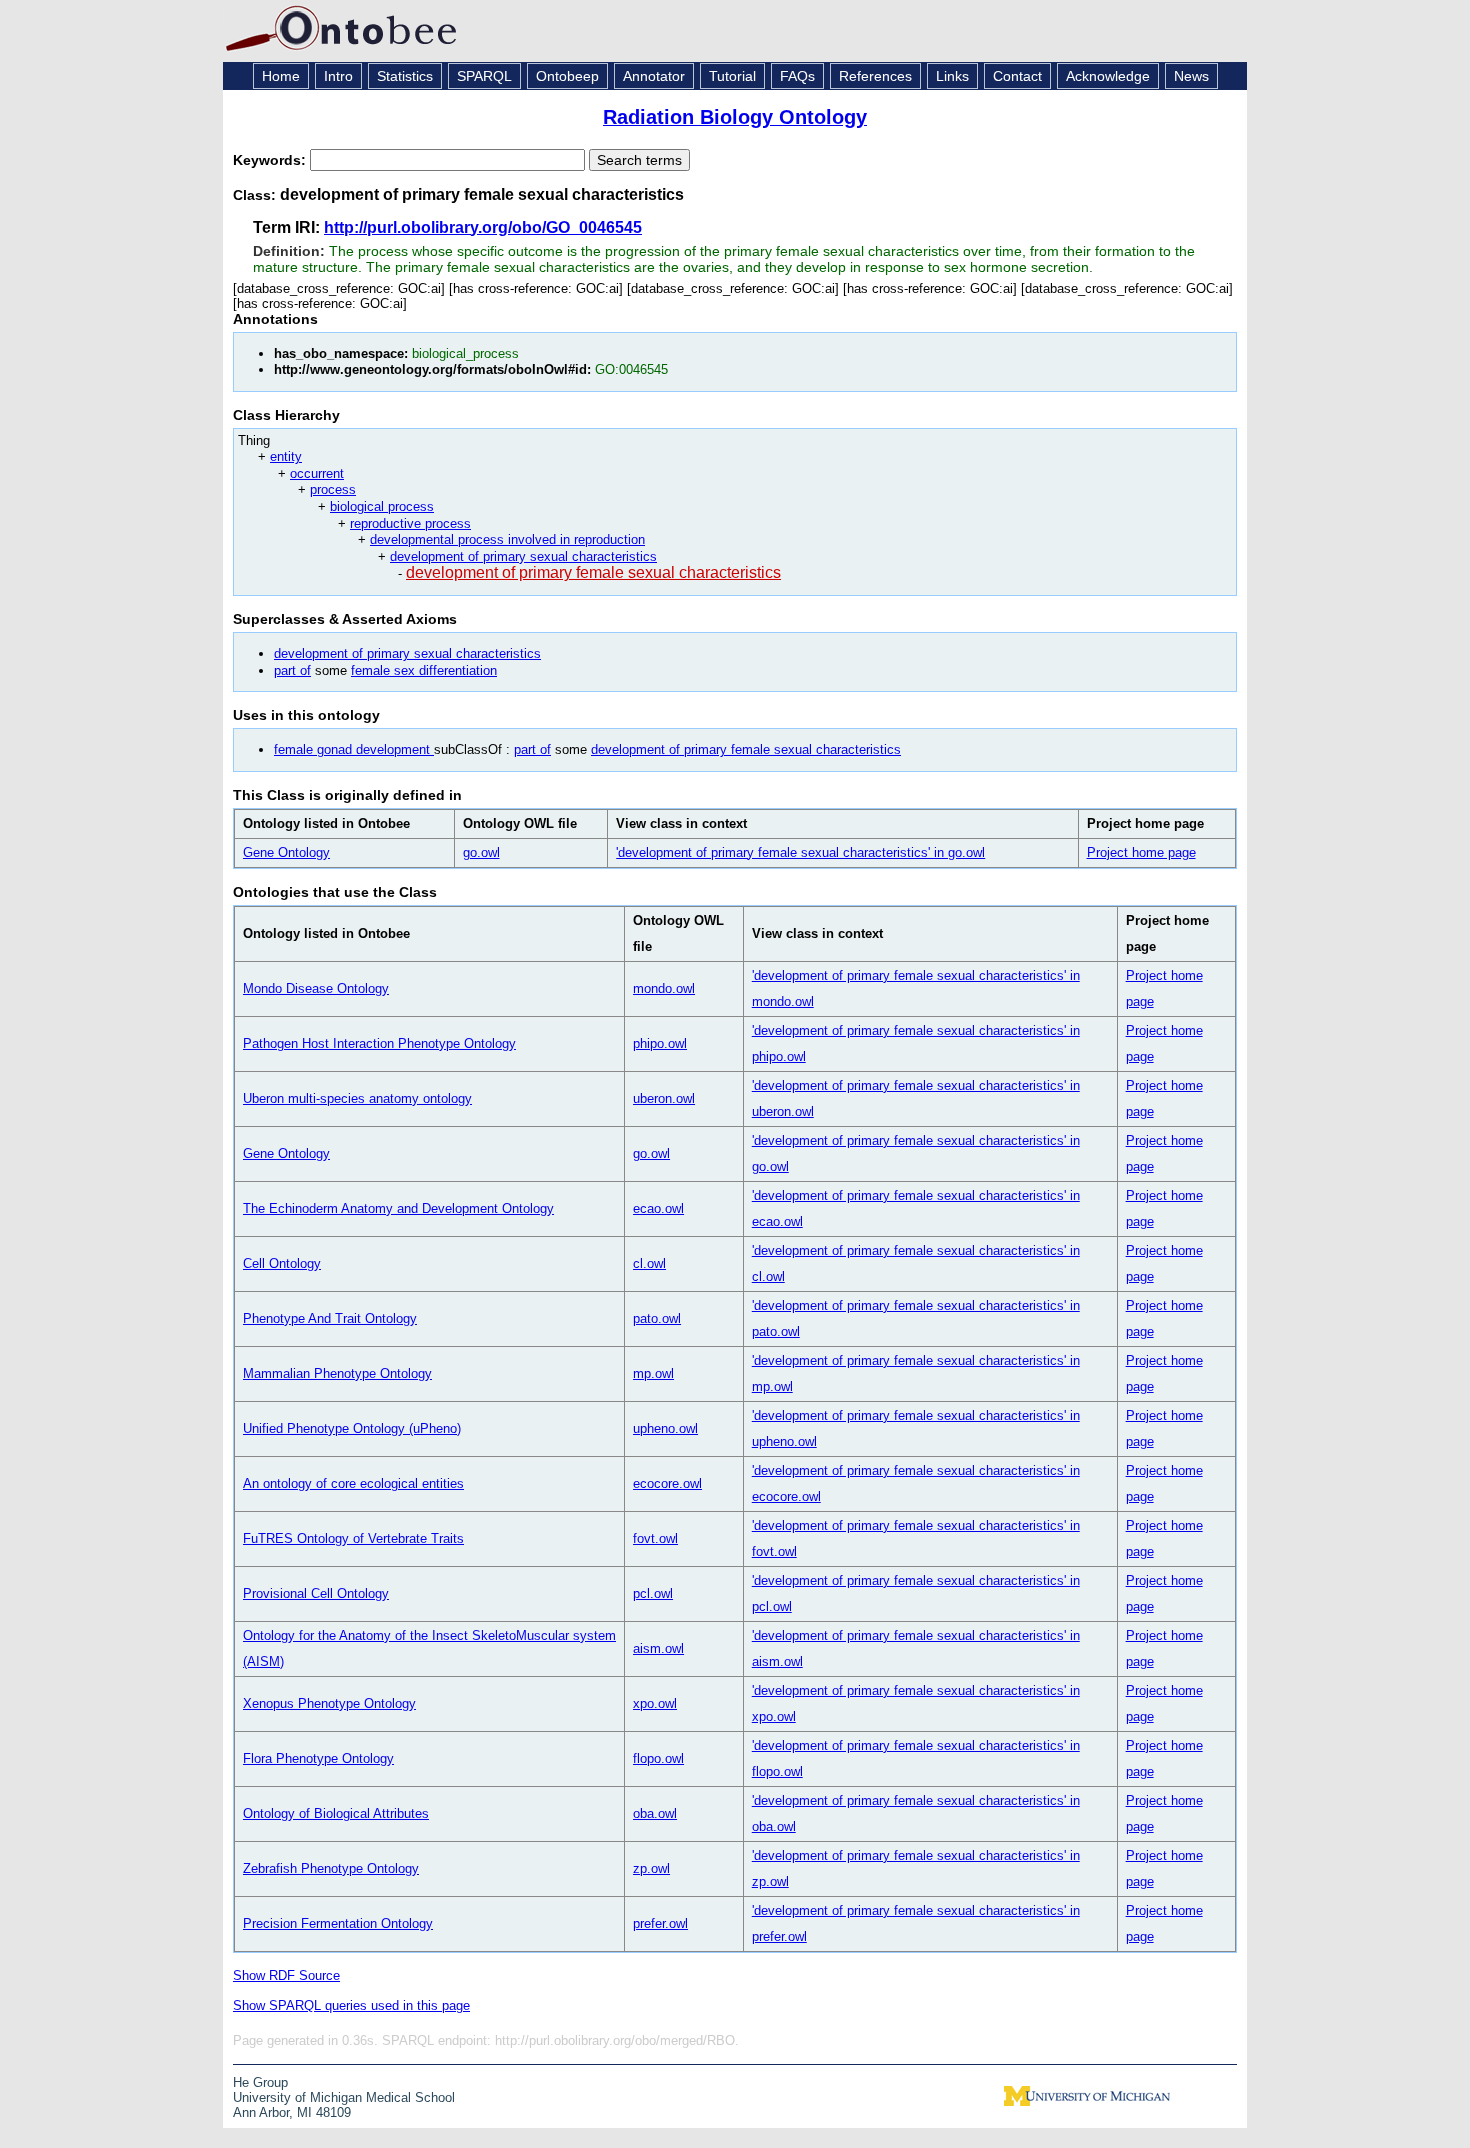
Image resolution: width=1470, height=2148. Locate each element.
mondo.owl (664, 988)
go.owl (481, 852)
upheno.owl (665, 1428)
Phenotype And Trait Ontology (330, 1318)
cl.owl (649, 1263)
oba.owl (655, 1813)
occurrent (317, 473)
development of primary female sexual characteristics (593, 572)
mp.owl (653, 1373)
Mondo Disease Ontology (316, 988)
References (875, 76)
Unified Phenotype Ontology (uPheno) (352, 1428)
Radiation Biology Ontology (735, 117)
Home (281, 76)
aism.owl (658, 1648)
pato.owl (657, 1318)
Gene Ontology (286, 852)
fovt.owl (655, 1538)
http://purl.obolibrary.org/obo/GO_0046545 (483, 227)
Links (952, 76)
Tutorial (732, 76)
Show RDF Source (286, 1975)
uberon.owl (664, 1098)
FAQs (797, 76)
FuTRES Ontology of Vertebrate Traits (353, 1538)
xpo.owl (655, 1703)
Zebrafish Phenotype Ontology (331, 1868)
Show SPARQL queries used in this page (351, 2005)
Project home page (1141, 852)
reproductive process (410, 523)
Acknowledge (1108, 76)
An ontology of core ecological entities (353, 1483)
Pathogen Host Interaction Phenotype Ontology (379, 1043)
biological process (382, 506)
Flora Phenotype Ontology (318, 1758)
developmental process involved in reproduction (507, 539)
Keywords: (271, 160)
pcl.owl (653, 1593)
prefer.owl (660, 1923)
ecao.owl (658, 1208)
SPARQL (484, 76)
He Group (260, 2082)
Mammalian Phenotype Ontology (337, 1373)
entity (286, 456)
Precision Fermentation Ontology (338, 1923)
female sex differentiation (424, 670)
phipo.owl (660, 1043)
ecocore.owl (667, 1483)
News (1191, 76)
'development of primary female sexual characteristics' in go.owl (800, 852)
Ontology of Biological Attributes (336, 1813)
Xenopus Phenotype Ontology (329, 1703)
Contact (1017, 76)
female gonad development (354, 749)
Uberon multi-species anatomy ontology (357, 1098)
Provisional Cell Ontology (316, 1593)
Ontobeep (567, 76)
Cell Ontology (282, 1263)
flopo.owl (658, 1758)
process (333, 489)
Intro (338, 76)
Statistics (405, 76)
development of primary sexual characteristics (523, 556)
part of (292, 670)
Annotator (654, 76)
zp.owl (651, 1868)
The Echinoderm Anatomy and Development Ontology (398, 1208)
